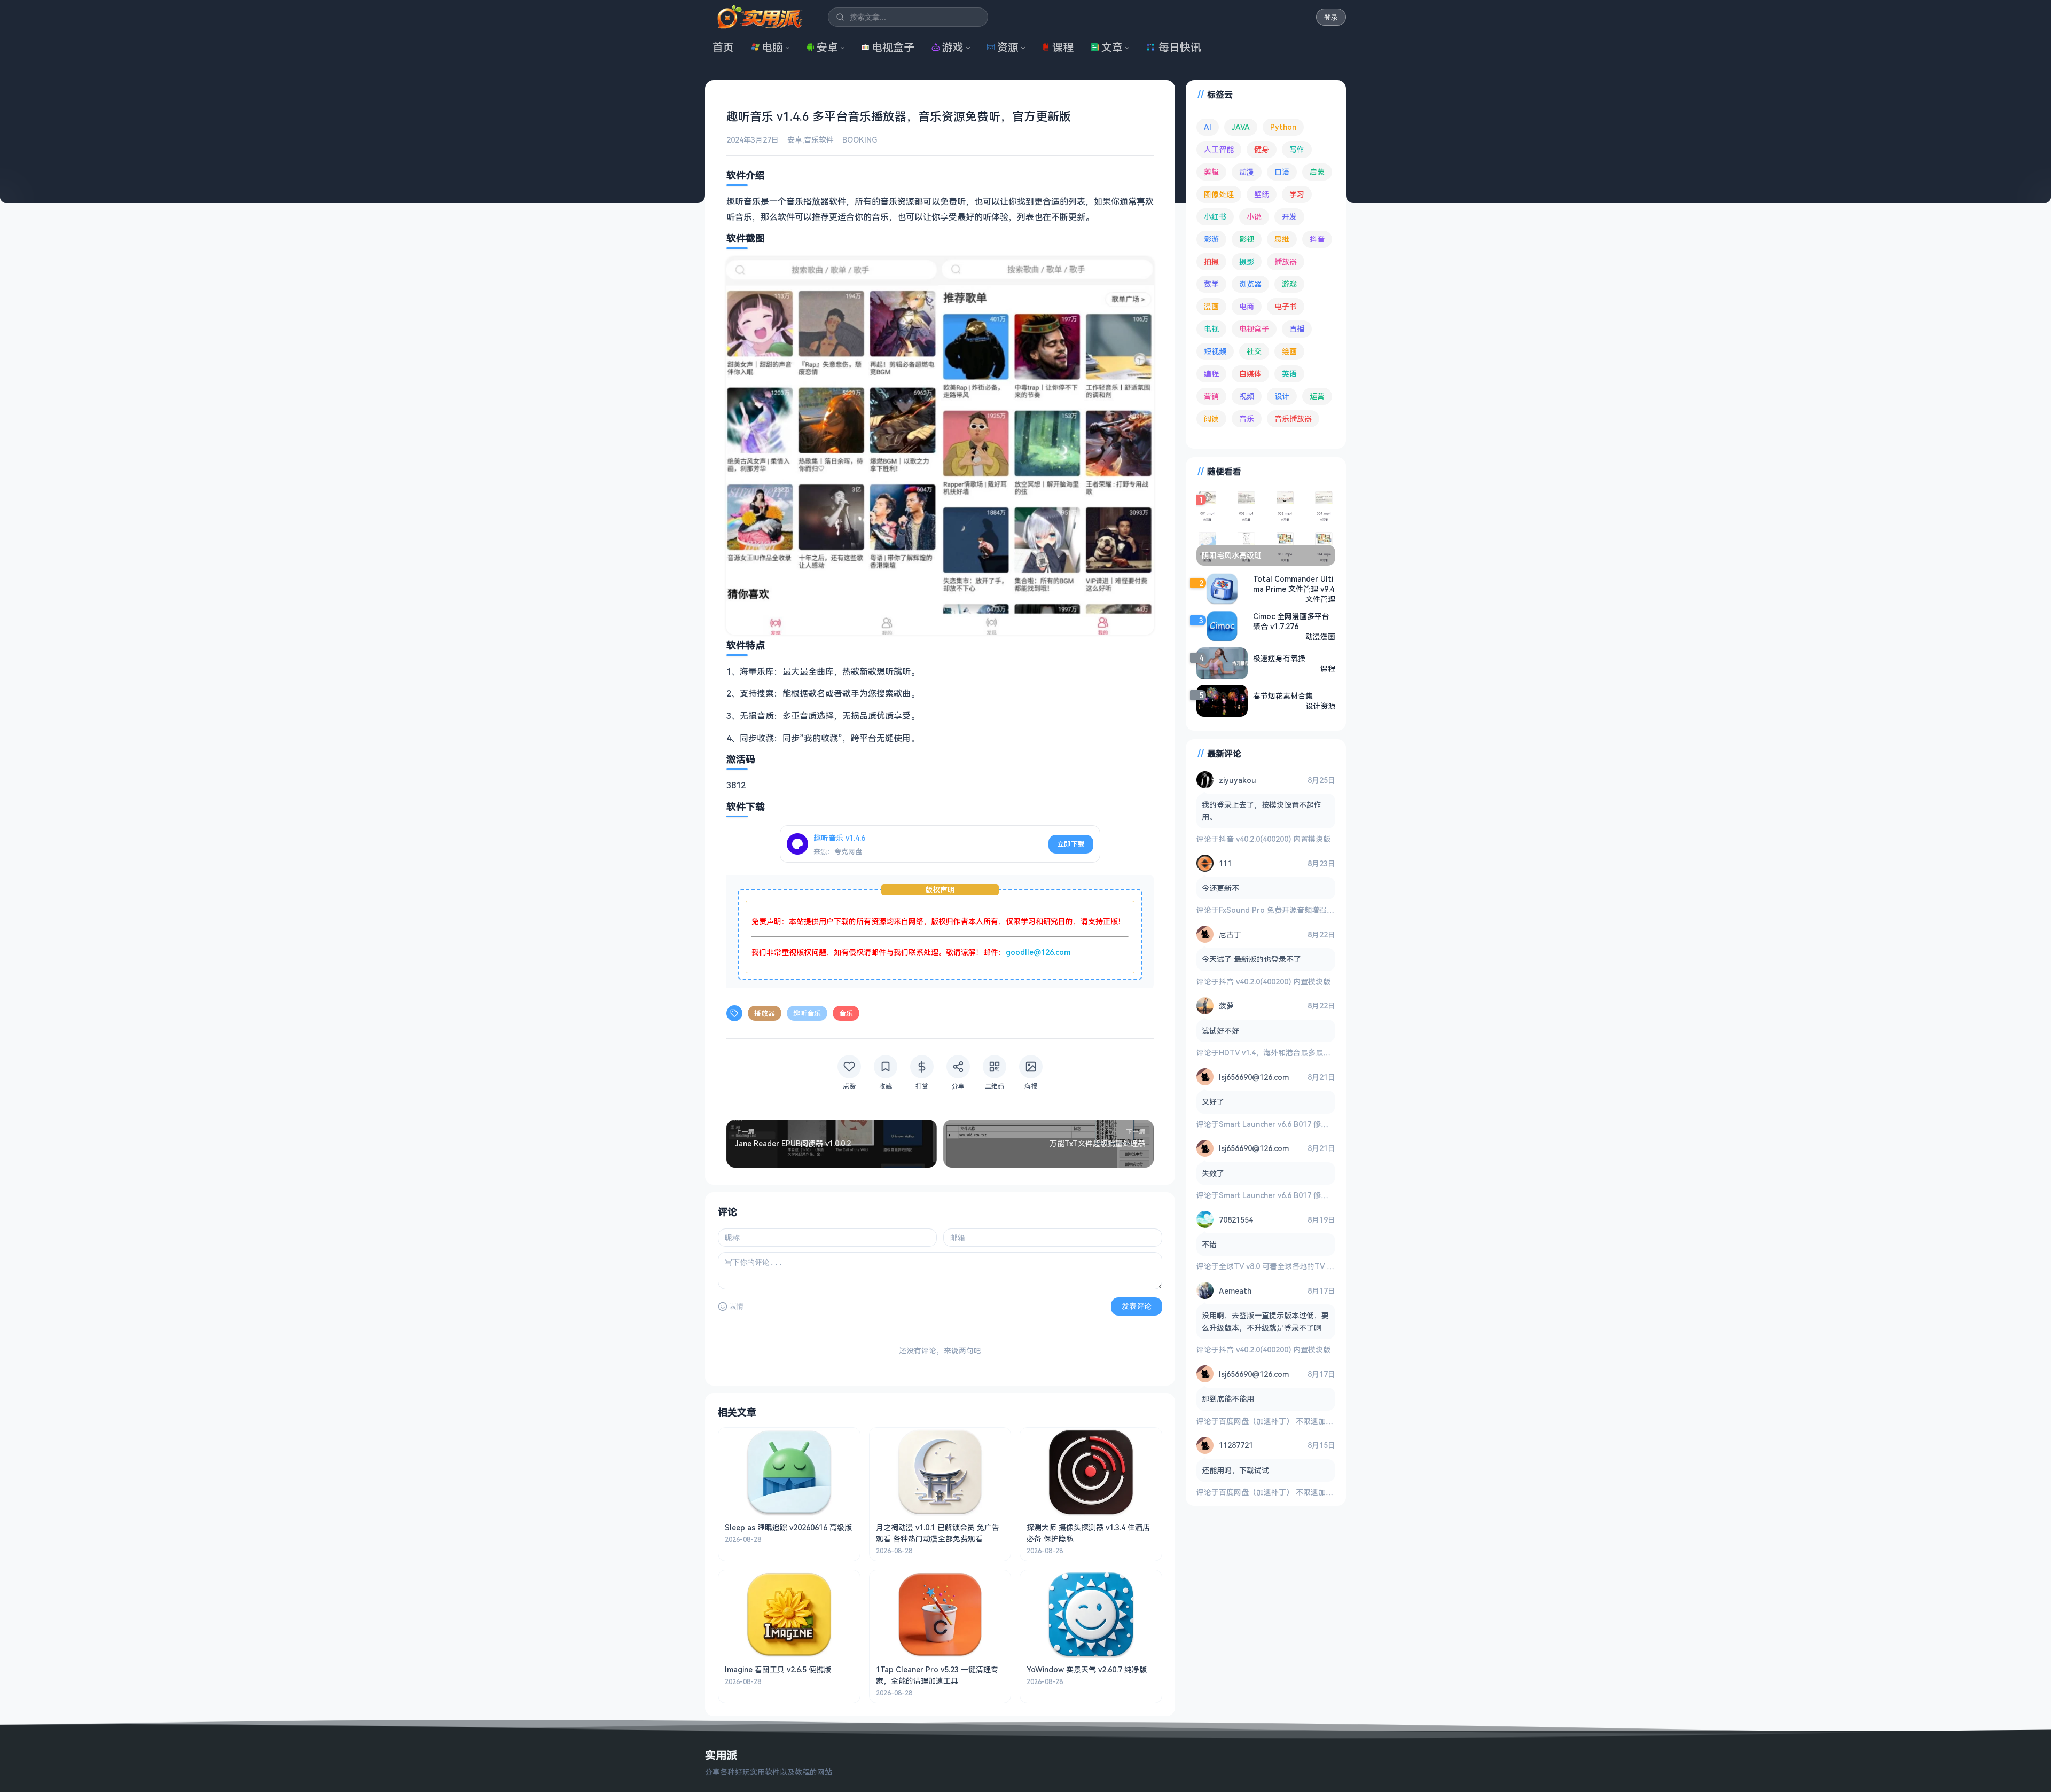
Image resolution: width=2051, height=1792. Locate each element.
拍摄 (1211, 261)
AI (1208, 127)
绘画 (1289, 351)
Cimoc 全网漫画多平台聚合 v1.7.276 (1291, 621)
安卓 (827, 47)
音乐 (846, 1013)
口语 (1282, 172)
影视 (1247, 239)
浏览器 (1250, 284)
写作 (1297, 149)
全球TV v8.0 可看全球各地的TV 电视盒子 (1288, 1266)
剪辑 (1211, 172)
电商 (1247, 306)
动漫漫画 (1320, 636)
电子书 (1286, 306)
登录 (1331, 17)
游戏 (953, 47)
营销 (1211, 396)
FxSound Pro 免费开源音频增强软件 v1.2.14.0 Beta (1306, 910)
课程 (1063, 47)
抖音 (1317, 239)
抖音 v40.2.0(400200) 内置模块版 (1275, 839)
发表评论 (1137, 1306)
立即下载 (1071, 844)
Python (1283, 127)
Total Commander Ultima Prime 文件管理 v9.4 (1294, 584)
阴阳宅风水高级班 (1232, 555)
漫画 (1211, 306)
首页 (723, 47)
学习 (1297, 194)
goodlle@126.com (1038, 952)
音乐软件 (819, 140)
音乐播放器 (1293, 418)
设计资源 (1320, 706)
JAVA (1241, 127)
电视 (1211, 329)
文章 (1112, 47)
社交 (1254, 351)
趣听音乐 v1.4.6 (839, 838)
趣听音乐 (807, 1013)
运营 (1317, 396)
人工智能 (1219, 149)
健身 (1262, 149)
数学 (1211, 284)
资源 (1008, 47)
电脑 (772, 47)
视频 (1247, 396)
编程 (1211, 374)
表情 (737, 1306)
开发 (1289, 217)
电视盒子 (893, 47)
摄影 (1247, 261)
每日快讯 (1180, 47)
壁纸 (1262, 194)
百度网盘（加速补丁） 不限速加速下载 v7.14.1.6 (1300, 1421)
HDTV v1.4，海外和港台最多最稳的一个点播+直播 (1303, 1052)
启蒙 (1317, 172)
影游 (1211, 239)
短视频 (1215, 351)
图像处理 (1219, 194)
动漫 (1247, 172)
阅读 (1211, 418)
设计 (1282, 396)
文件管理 (1320, 599)
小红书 (1215, 217)
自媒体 (1250, 374)
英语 (1289, 374)
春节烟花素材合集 (1283, 696)
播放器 (765, 1013)
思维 (1282, 239)
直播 (1297, 329)
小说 (1254, 217)
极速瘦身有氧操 (1279, 658)
